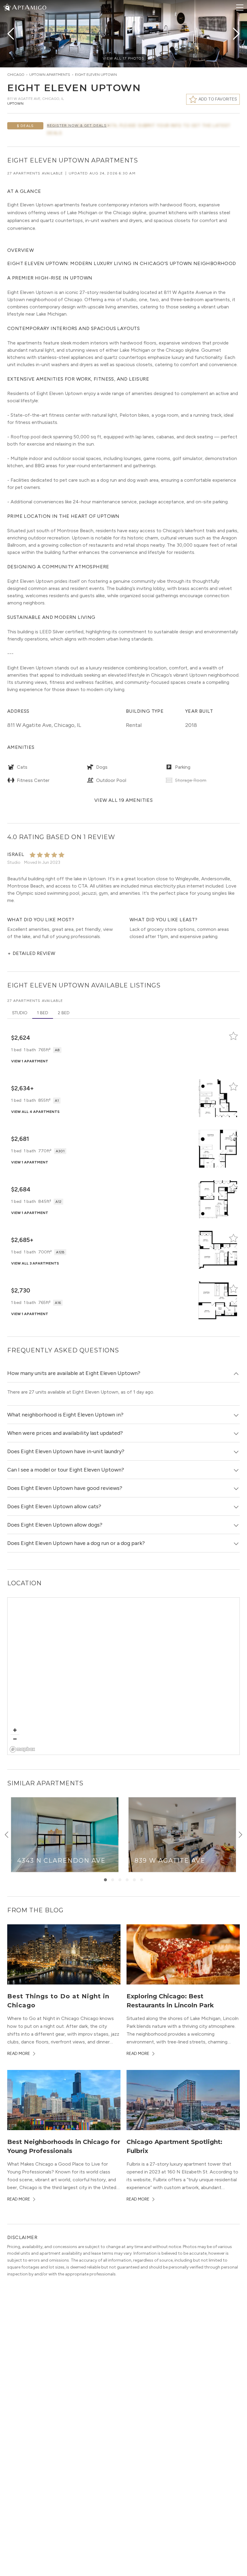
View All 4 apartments (35, 1112)
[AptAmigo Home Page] (29, 7)
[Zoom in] (15, 1730)
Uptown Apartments (50, 75)
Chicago (16, 75)
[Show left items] (7, 1835)
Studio (20, 1013)
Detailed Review (31, 953)
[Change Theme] (7, 7)
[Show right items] (240, 1835)
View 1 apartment (30, 1061)
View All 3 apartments (35, 1263)
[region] (124, 1676)
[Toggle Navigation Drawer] (240, 8)
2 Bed (64, 1013)
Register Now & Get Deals (77, 125)
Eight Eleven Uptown (96, 75)
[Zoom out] (15, 1739)
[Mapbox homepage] (22, 1749)
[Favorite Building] (233, 1036)
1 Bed (43, 1013)
